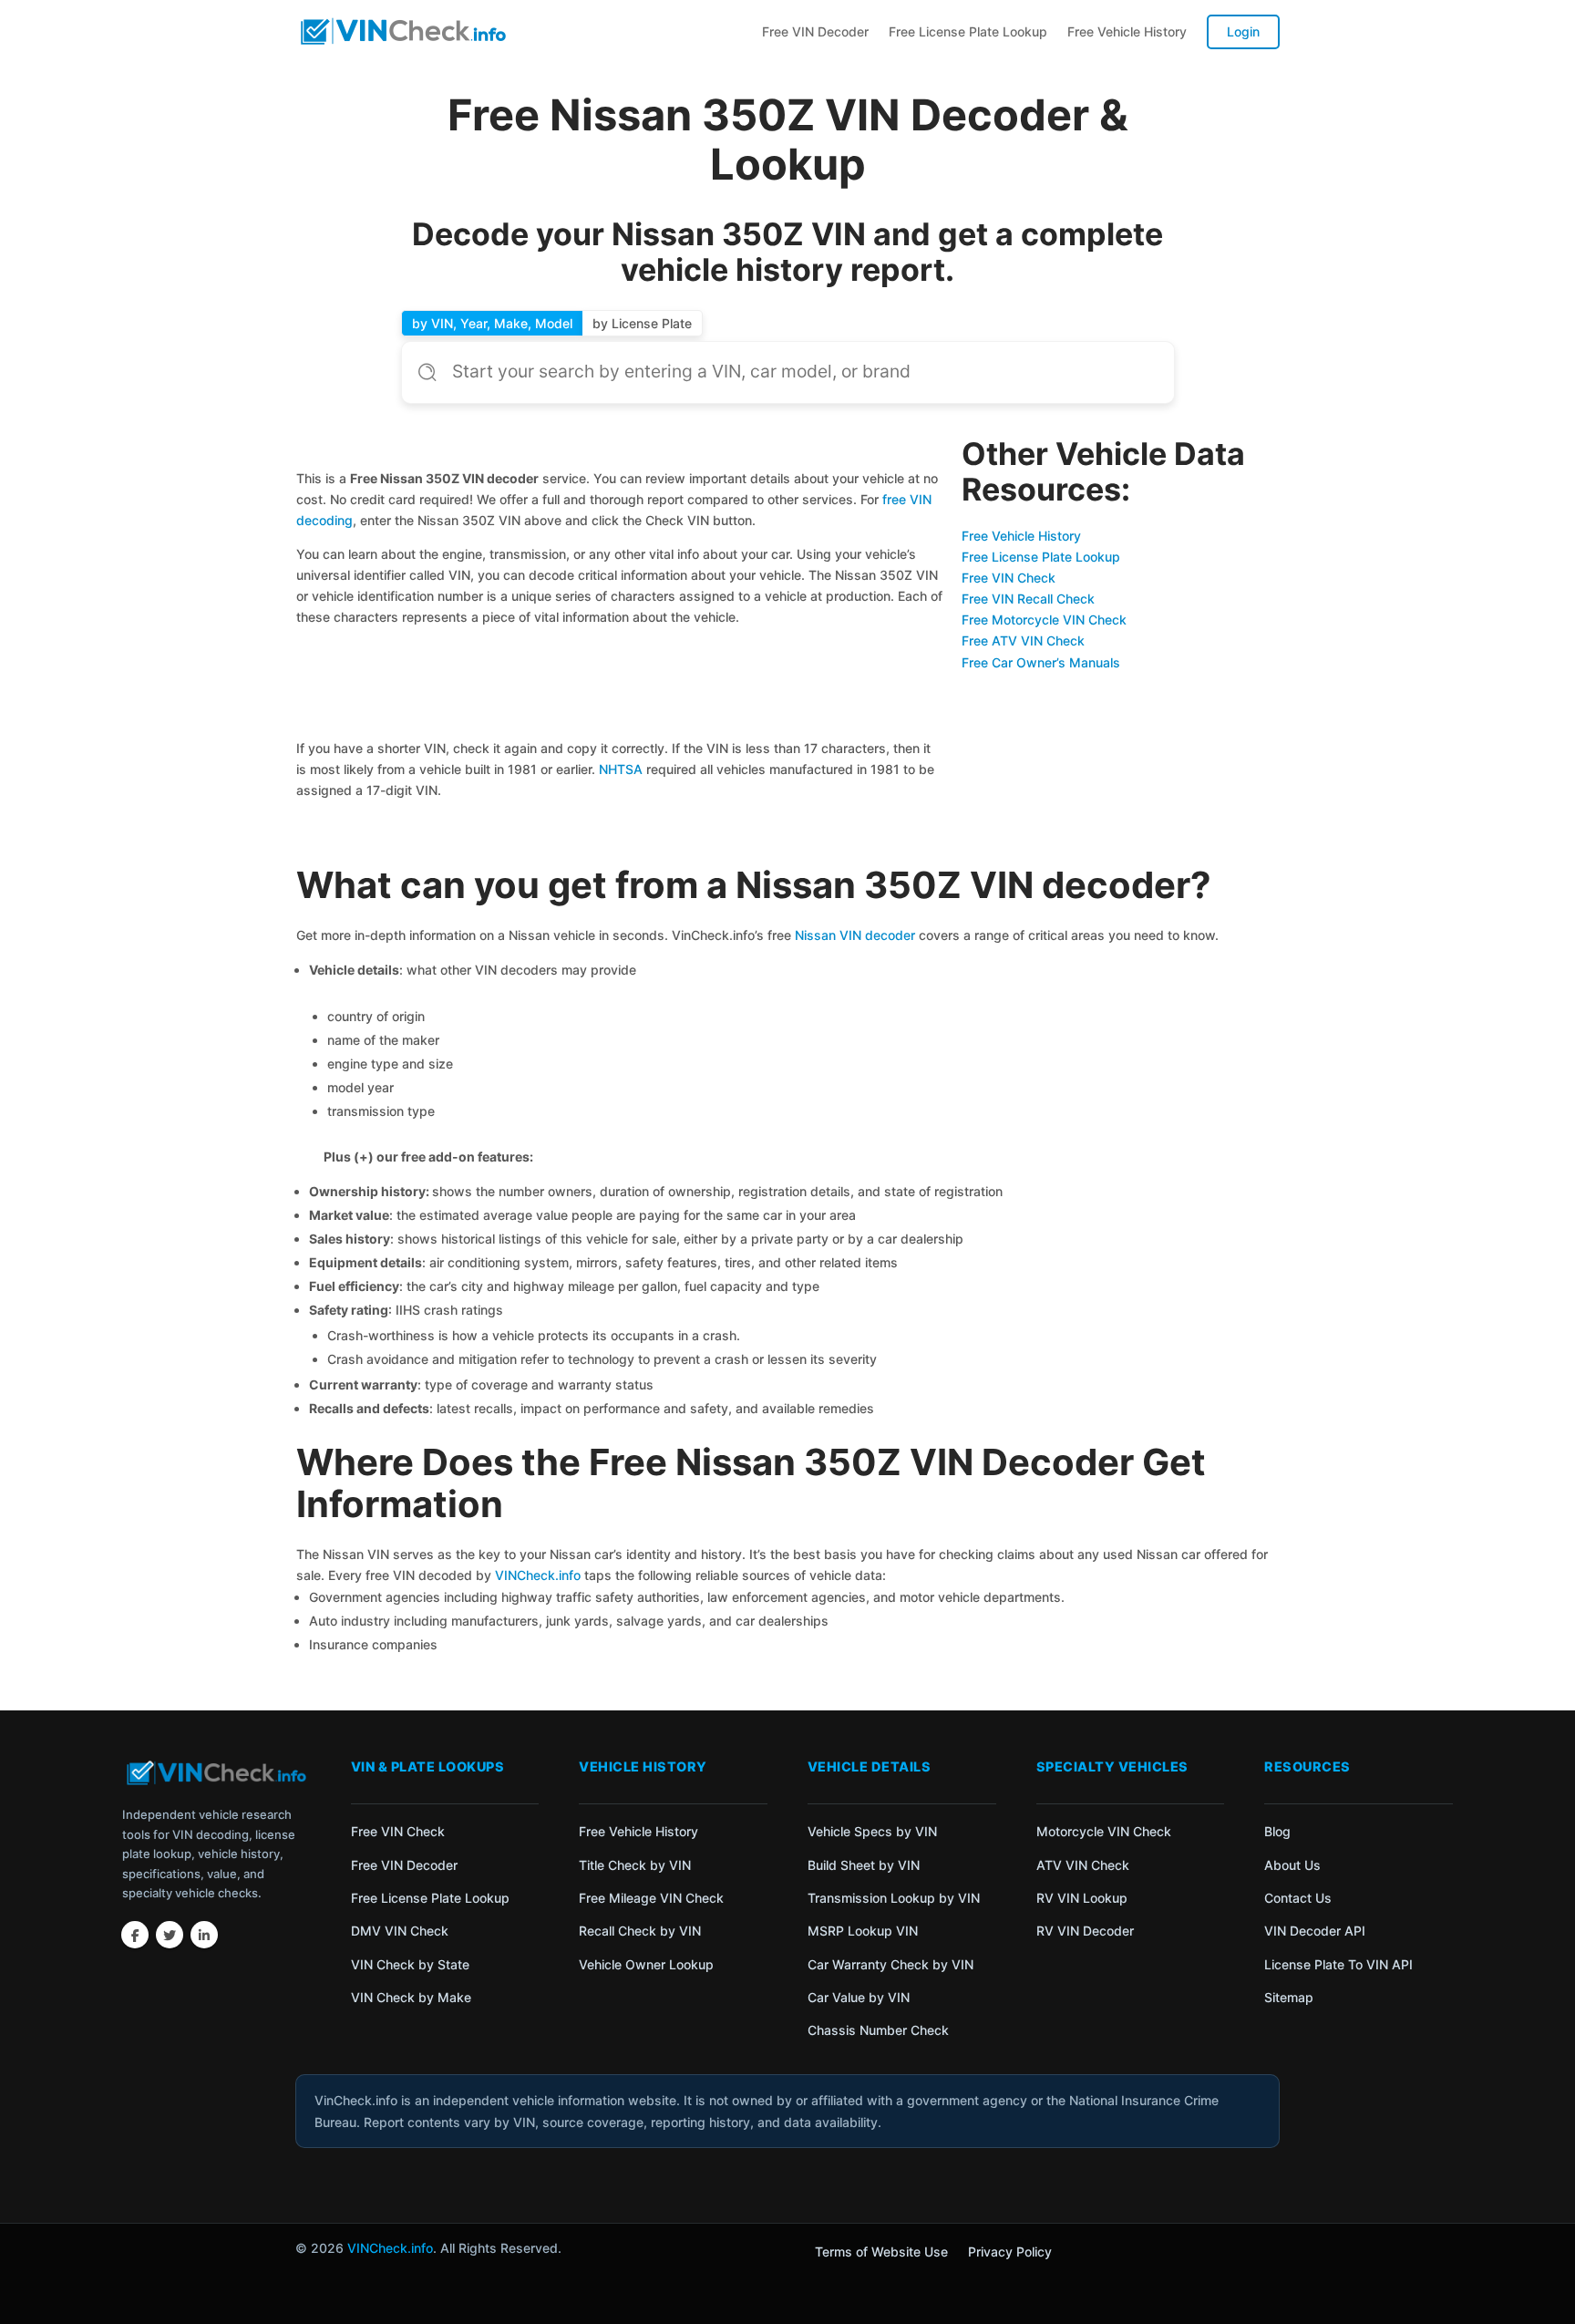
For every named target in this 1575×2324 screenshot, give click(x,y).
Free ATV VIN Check (1023, 640)
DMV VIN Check (400, 1931)
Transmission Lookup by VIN (894, 1898)
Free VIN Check (1009, 578)
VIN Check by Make (411, 1997)
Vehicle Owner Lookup (646, 1964)
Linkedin (204, 1935)
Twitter (170, 1935)
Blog (1277, 1831)
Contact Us (1298, 1898)
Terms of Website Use (881, 2252)
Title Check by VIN (635, 1865)
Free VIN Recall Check (1028, 599)
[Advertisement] (620, 686)
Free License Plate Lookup (968, 31)
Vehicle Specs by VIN (872, 1831)
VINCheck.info (538, 1575)
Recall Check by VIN (640, 1931)
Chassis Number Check (878, 2030)
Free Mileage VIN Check (651, 1898)
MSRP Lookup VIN (863, 1931)
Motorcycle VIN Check (1104, 1831)
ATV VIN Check (1083, 1865)
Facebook (135, 1935)
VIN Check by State (410, 1964)
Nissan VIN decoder (855, 935)
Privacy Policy (1010, 2252)
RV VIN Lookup (1082, 1898)
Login (1243, 31)
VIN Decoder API (1315, 1931)
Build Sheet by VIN (864, 1865)
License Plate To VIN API (1338, 1964)
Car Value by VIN (859, 1997)
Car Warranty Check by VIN (890, 1964)
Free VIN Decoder (815, 31)
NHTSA (621, 769)
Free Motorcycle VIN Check (1044, 620)
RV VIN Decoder (1085, 1931)
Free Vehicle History (1127, 31)
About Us (1292, 1865)
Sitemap (1289, 1997)
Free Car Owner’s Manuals (1041, 662)
